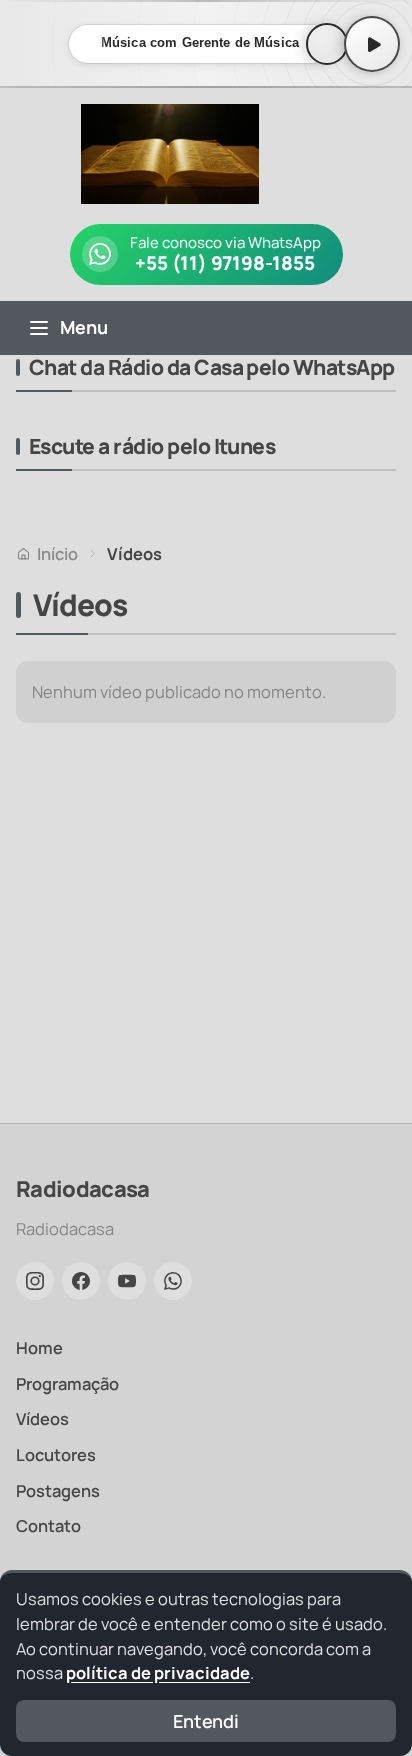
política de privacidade (158, 1672)
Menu (84, 327)
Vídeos (42, 1418)
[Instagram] (35, 1281)
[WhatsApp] (173, 1281)
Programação (67, 1383)
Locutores (56, 1454)
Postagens (58, 1490)
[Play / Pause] (372, 44)
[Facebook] (81, 1281)
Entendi (206, 1721)
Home (39, 1347)
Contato (48, 1525)
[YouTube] (127, 1281)
